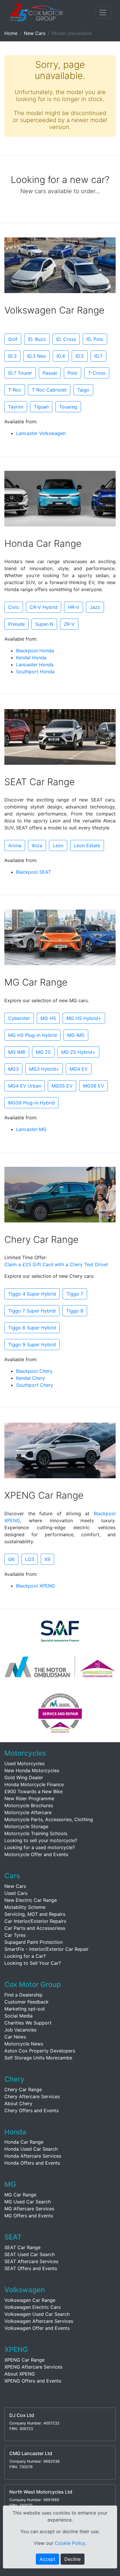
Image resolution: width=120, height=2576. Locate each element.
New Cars (35, 33)
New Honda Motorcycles (32, 1770)
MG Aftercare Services (29, 2209)
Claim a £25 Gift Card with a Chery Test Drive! (56, 1264)
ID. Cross (66, 339)
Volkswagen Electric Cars (32, 2307)
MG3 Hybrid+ (44, 1069)
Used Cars (16, 1893)
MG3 (13, 1069)
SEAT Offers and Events (31, 2268)
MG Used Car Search (28, 2202)
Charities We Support (28, 2023)
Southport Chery (35, 1385)
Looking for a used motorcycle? (40, 1847)
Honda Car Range (24, 2142)
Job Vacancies (20, 2030)
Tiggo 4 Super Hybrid (32, 1294)
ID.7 (98, 356)
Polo (73, 373)
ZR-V (69, 624)
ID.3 (12, 356)
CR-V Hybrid (44, 607)
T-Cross (97, 373)
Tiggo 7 (75, 1294)
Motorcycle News (24, 2044)
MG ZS (43, 1052)
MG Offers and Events (29, 2216)
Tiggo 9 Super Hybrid (32, 1345)
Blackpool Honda (35, 651)
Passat (50, 373)
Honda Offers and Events (32, 2163)
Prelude (16, 624)
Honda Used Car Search (31, 2149)
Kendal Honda (31, 658)
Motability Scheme (25, 1907)
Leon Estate (87, 845)
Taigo (83, 390)
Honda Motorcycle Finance (34, 1784)
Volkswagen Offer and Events (37, 2328)
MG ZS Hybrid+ (78, 1052)
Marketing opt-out (25, 2009)
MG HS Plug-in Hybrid (32, 1035)
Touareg (68, 407)
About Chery (18, 2103)
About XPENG (20, 2374)
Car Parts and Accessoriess (35, 1928)
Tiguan (41, 407)
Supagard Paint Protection (33, 1942)
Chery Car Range (23, 2089)
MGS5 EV (62, 1086)
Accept (47, 2559)
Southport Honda (35, 672)
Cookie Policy (70, 2543)
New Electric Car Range (31, 1900)
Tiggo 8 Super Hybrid (32, 1328)
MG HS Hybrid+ (84, 1018)
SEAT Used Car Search (30, 2254)
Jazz (95, 607)
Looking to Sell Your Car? (33, 1963)
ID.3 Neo (37, 356)
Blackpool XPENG (36, 1586)
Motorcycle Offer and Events (36, 1854)
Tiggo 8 (75, 1311)
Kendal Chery (31, 1378)
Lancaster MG (31, 1129)
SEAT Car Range (22, 2247)
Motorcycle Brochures (29, 1805)
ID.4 (61, 356)
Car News (15, 2037)
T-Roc (15, 390)
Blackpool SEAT (33, 872)
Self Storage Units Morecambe (38, 2058)
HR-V (74, 607)
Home (11, 33)
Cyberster (19, 1018)
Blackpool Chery (34, 1371)
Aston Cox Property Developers (40, 2051)
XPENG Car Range (24, 2360)
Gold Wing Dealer (24, 1777)
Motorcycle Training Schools (36, 1833)
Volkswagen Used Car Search (37, 2314)
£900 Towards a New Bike (33, 1791)
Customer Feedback (27, 2002)
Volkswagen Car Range (30, 2300)
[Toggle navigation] (103, 13)
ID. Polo (95, 339)
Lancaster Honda (35, 665)
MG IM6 (17, 1052)
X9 (47, 1559)
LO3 (30, 1559)
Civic (14, 607)
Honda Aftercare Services (33, 2156)
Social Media (18, 2016)
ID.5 (80, 356)
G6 (11, 1559)
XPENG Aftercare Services (33, 2367)
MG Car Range (20, 2195)
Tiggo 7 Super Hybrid (32, 1311)
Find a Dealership (23, 1995)
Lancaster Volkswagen (41, 433)
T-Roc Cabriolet (49, 390)
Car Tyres (15, 1935)
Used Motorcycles (24, 1763)
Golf (13, 339)
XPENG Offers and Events (33, 2381)
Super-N (44, 624)
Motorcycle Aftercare (28, 1812)
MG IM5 (76, 1035)
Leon (58, 845)
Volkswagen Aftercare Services (39, 2321)
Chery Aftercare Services (32, 2096)
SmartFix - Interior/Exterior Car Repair (46, 1949)
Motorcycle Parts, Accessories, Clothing (49, 1819)
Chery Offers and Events (31, 2110)
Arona (15, 845)
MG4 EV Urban (25, 1086)
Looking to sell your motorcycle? (41, 1840)
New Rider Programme (29, 1798)
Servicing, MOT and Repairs (35, 1914)
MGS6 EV (93, 1086)
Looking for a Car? (25, 1956)
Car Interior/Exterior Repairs (35, 1921)
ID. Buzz (37, 339)
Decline (73, 2559)
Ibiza (37, 845)
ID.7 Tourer (20, 373)
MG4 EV (79, 1069)
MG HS (48, 1018)
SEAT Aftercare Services (31, 2261)
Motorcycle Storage (26, 1826)
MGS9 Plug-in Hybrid (31, 1103)
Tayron (16, 407)
